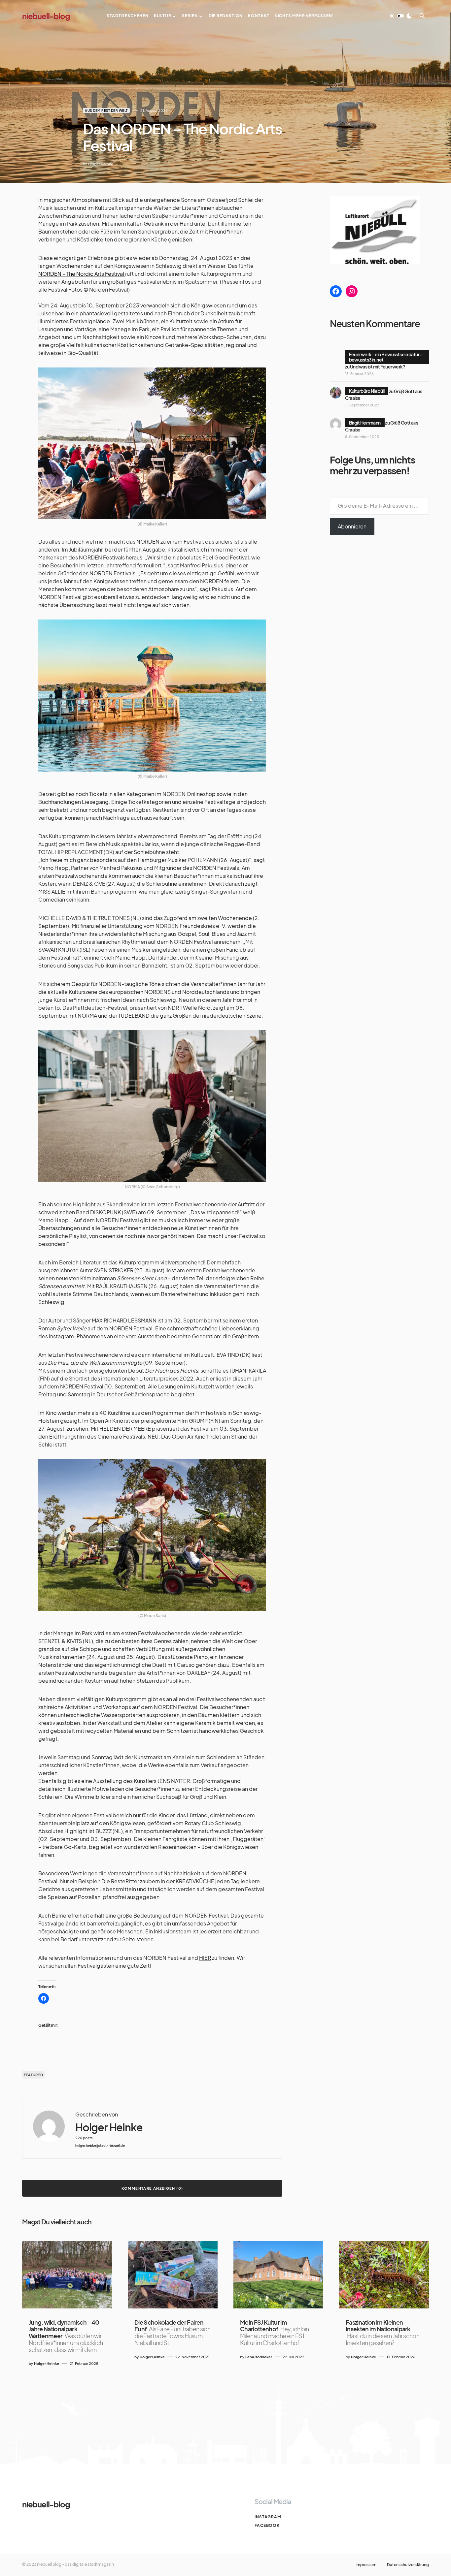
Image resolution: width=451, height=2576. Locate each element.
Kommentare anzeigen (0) (152, 2188)
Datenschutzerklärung (408, 2565)
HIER (205, 1958)
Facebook (267, 2525)
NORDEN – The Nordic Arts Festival (82, 274)
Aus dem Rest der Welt (106, 111)
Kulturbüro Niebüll (367, 391)
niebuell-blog (46, 16)
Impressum (366, 2565)
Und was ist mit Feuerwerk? (378, 366)
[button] (400, 16)
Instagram (268, 2517)
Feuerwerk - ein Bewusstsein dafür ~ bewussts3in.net (386, 357)
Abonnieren (352, 526)
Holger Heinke (109, 2127)
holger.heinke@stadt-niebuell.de (100, 2146)
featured (33, 2075)
